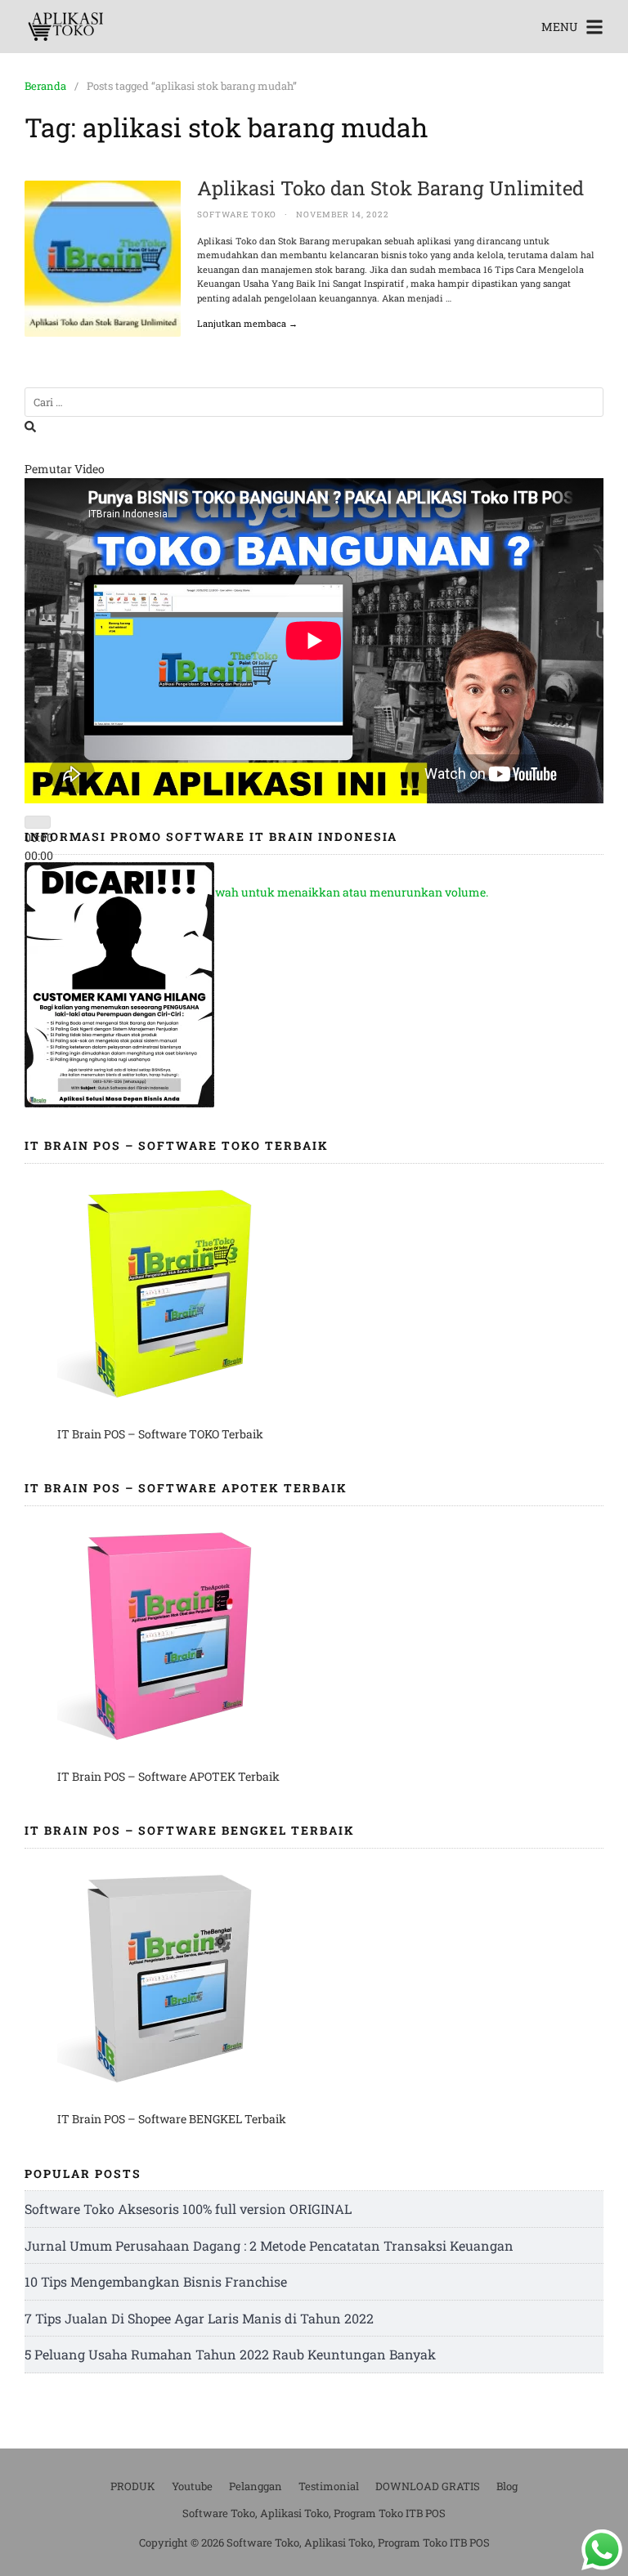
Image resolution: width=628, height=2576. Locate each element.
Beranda (45, 86)
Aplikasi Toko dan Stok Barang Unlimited (390, 188)
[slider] (269, 892)
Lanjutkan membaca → (247, 323)
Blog (507, 2486)
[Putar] (38, 822)
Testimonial (329, 2486)
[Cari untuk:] (314, 402)
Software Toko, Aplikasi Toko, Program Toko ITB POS (314, 2513)
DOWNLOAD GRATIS (428, 2486)
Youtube (192, 2486)
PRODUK (133, 2486)
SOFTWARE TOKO (237, 215)
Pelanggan (256, 2486)
